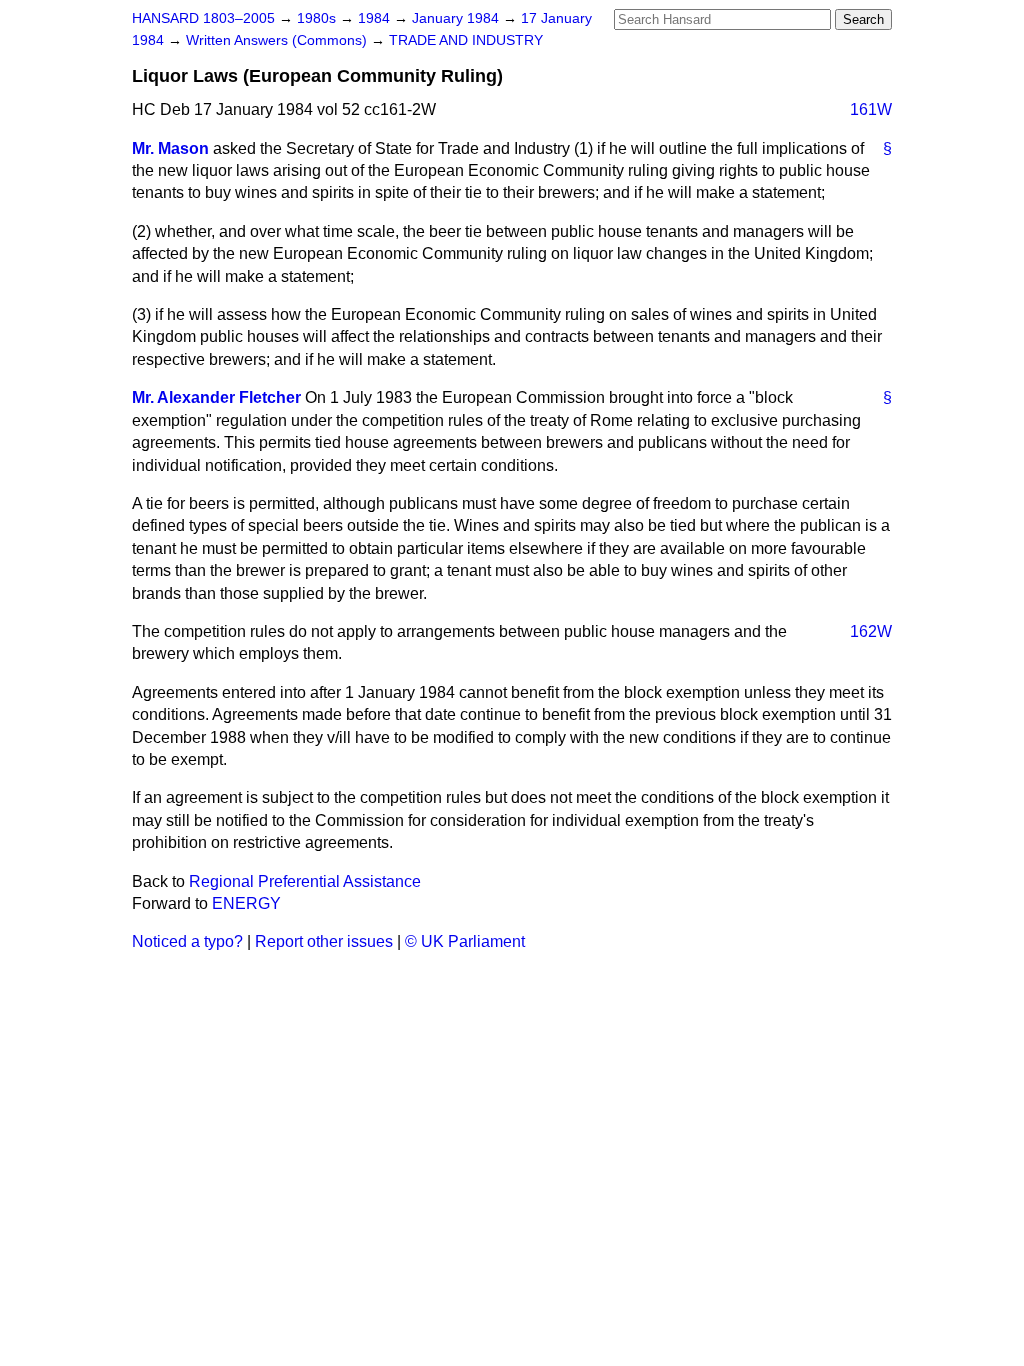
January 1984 (457, 18)
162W (871, 631)
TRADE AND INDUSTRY (466, 40)
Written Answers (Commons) (278, 40)
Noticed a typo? (187, 941)
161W (871, 109)
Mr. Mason (170, 148)
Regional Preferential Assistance (305, 881)
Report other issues (324, 941)
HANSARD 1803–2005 (203, 18)
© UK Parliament (465, 941)
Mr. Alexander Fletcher (216, 397)
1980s (318, 18)
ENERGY (246, 903)
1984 (376, 18)
